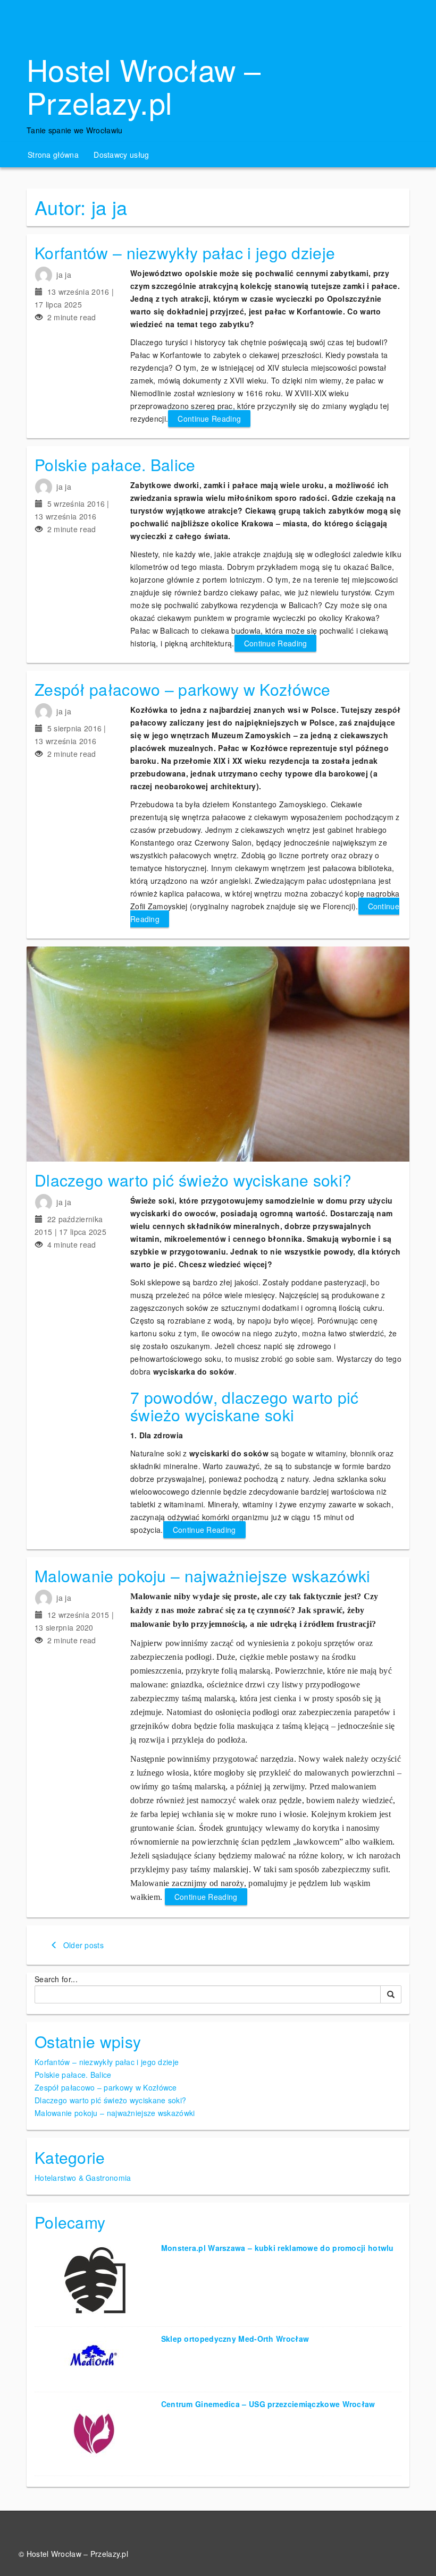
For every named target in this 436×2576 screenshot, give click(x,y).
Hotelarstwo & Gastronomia (83, 2178)
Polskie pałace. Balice (115, 464)
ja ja (64, 275)
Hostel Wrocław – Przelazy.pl (144, 86)
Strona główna (53, 155)
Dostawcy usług (121, 155)
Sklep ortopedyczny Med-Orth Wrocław (235, 2339)
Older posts (82, 1945)
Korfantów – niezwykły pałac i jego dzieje (185, 253)
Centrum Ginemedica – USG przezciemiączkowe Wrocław (268, 2404)
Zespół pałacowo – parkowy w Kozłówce (183, 689)
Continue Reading (209, 419)
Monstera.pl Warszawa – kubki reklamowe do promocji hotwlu (278, 2248)
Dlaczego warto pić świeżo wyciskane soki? (193, 1180)
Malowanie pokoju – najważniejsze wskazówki (203, 1576)
